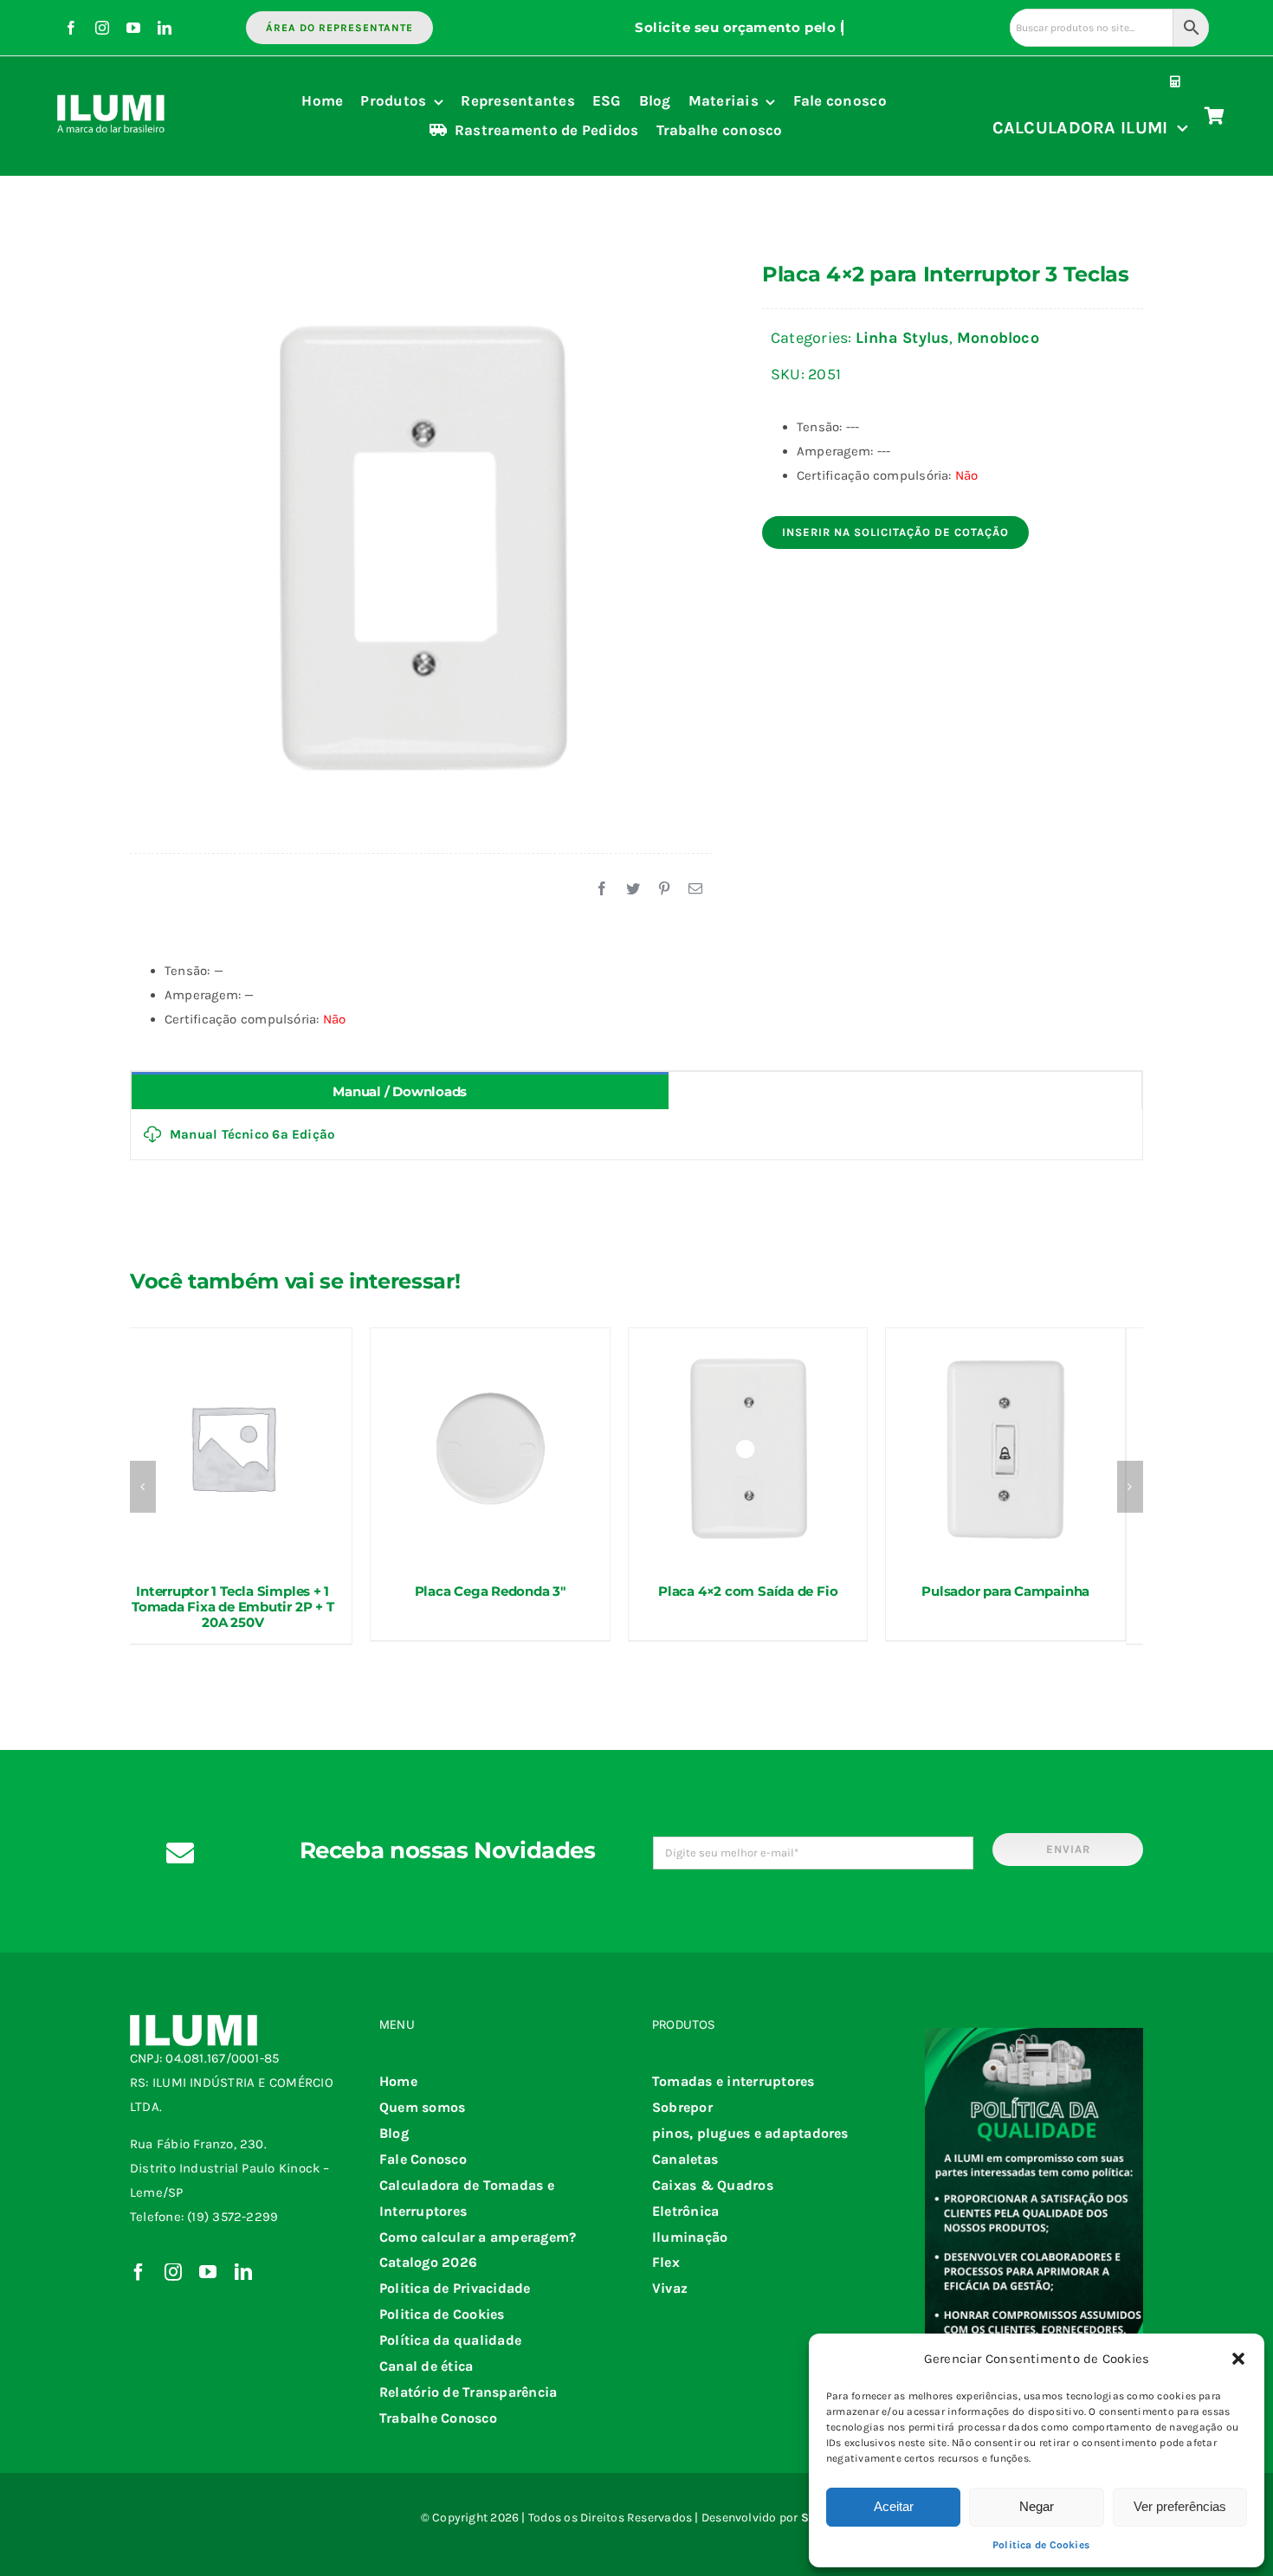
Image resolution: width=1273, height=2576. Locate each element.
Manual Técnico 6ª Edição (252, 1134)
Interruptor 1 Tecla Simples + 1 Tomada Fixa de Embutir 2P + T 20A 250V (233, 1607)
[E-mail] (695, 889)
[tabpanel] (636, 1135)
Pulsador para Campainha (1005, 1591)
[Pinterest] (664, 889)
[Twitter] (633, 889)
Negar (1037, 2506)
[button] (1238, 2359)
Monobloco (998, 338)
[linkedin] (165, 28)
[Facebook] (602, 889)
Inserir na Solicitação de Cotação (895, 532)
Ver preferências (1180, 2506)
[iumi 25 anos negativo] (112, 88)
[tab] (400, 1091)
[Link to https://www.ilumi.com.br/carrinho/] (1215, 116)
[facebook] (71, 28)
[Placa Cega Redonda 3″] (490, 1448)
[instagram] (102, 28)
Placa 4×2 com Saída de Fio (748, 1591)
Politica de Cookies (1041, 2545)
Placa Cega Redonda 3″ (491, 1591)
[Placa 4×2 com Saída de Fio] (748, 1448)
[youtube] (133, 28)
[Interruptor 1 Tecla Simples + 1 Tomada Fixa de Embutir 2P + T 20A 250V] (233, 1448)
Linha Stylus (903, 338)
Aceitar (894, 2506)
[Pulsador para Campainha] (1005, 1448)
